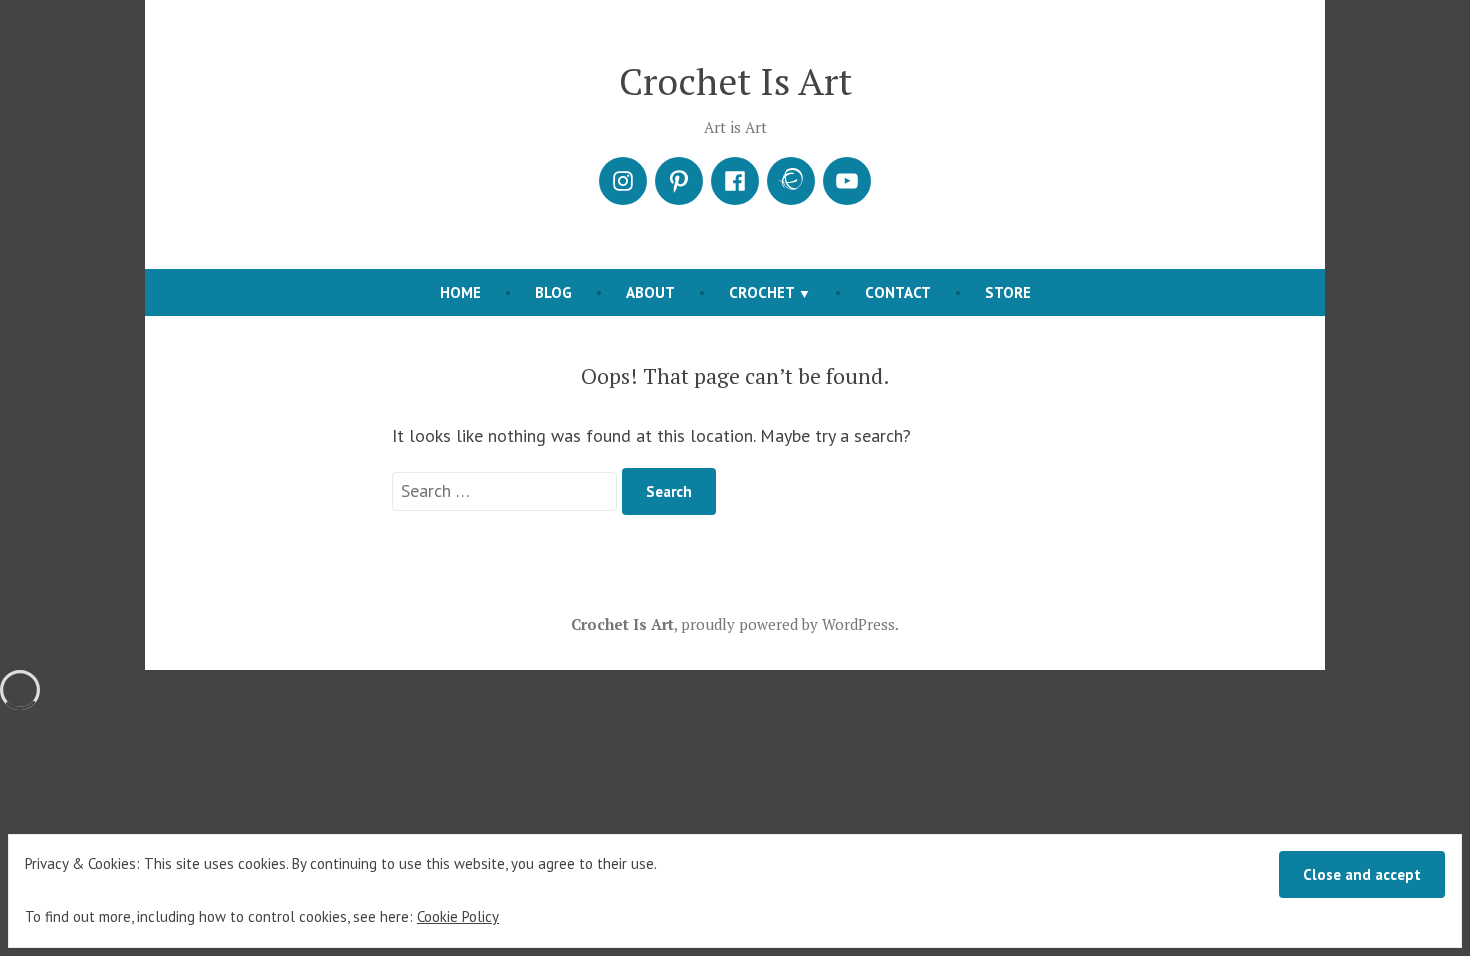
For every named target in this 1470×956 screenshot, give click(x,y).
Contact (898, 292)
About (650, 292)
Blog (553, 292)
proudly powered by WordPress (788, 624)
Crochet (762, 292)
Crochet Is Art (735, 81)
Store (1008, 292)
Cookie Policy (458, 916)
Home (460, 292)
